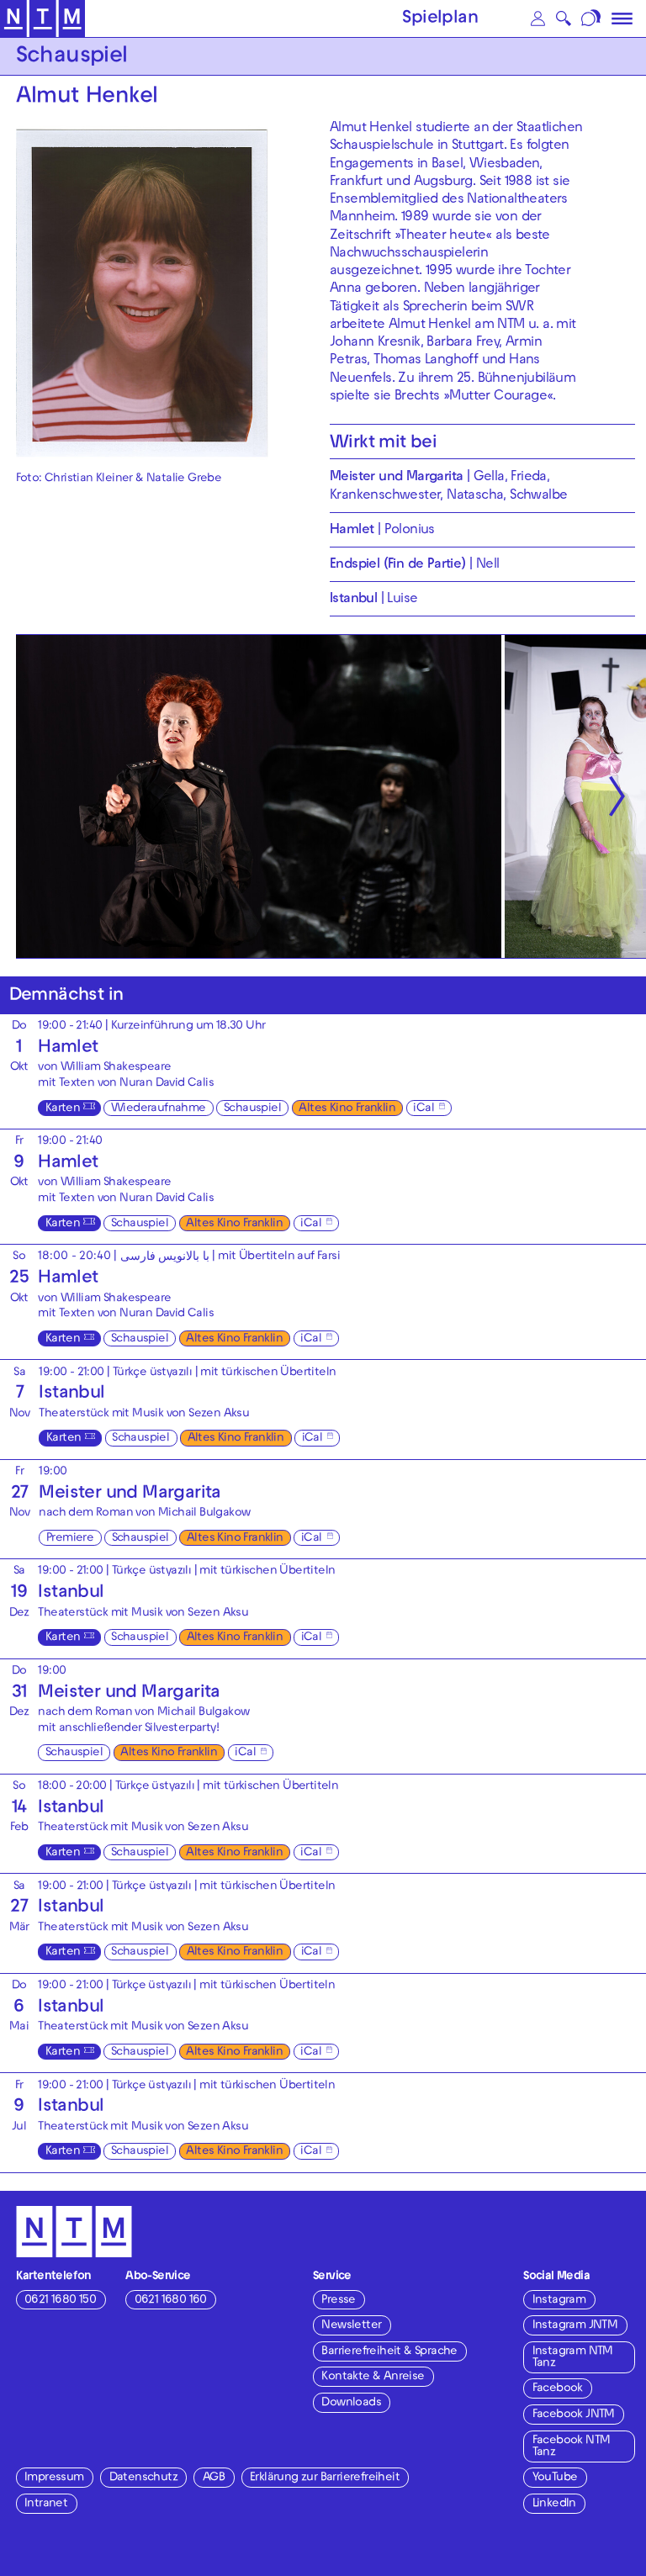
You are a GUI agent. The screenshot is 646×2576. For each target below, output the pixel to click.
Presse (338, 2301)
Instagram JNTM (575, 2326)
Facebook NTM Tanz (572, 2447)
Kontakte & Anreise (373, 2377)
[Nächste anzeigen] (617, 796)
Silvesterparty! (182, 1729)
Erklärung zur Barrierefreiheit (325, 2478)
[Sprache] (593, 19)
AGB (214, 2478)
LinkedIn (554, 2504)
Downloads (351, 2403)
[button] (537, 19)
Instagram (559, 2301)
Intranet (46, 2504)
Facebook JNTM (574, 2415)
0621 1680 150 (60, 2301)
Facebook (558, 2389)
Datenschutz (143, 2478)
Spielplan (440, 19)
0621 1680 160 (171, 2301)
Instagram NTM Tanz (573, 2358)
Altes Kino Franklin (347, 1109)
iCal (424, 1109)
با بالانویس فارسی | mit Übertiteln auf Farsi (230, 1257)
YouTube (555, 2478)
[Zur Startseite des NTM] (42, 19)
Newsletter (351, 2326)
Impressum (54, 2478)
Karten (63, 1109)
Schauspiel (252, 1109)
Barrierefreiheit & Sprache (389, 2352)
